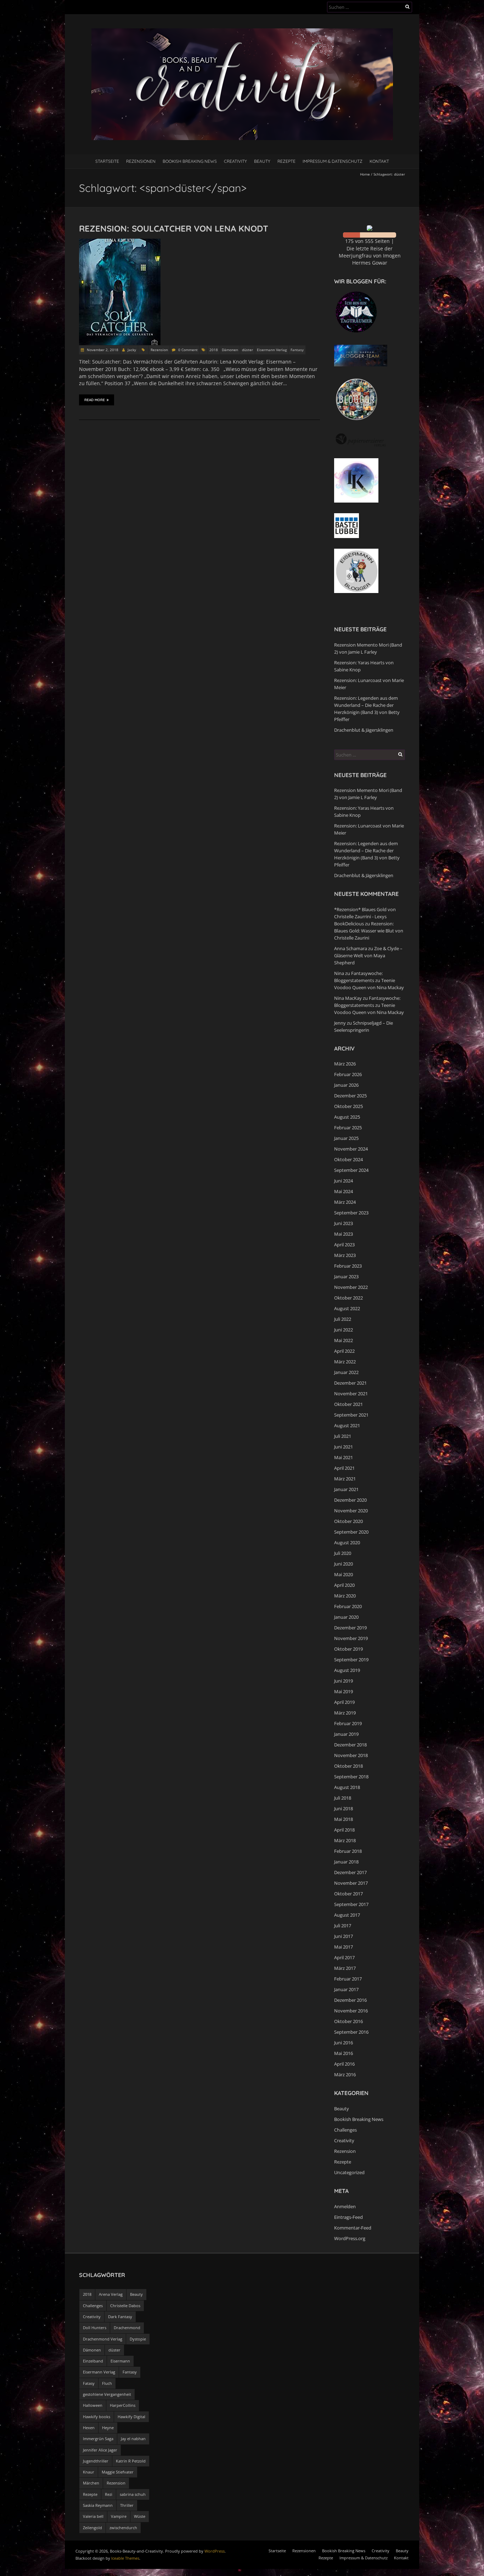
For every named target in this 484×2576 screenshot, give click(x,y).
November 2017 (351, 1883)
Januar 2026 (346, 1085)
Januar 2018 (346, 1862)
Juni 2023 (344, 1223)
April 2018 (344, 1830)
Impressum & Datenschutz (333, 161)
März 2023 (345, 1255)
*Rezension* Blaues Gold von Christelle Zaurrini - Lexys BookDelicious (365, 916)
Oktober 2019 (348, 1649)
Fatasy (89, 2383)
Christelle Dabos (125, 2306)
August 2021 (347, 1425)
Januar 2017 (346, 1989)
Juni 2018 (344, 1808)
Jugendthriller (96, 2461)
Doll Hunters (95, 2328)
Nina (339, 973)
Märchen (91, 2483)
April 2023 (344, 1245)
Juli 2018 (343, 1798)
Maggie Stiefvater (118, 2472)
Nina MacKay (348, 998)
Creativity (235, 161)
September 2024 (351, 1170)
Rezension (159, 350)
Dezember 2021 (350, 1383)
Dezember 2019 (350, 1628)
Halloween (93, 2405)
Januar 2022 (346, 1372)
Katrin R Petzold (131, 2461)
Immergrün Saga (98, 2439)
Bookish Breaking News (190, 161)
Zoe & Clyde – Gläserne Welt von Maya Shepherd (368, 955)
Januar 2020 (346, 1617)
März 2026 (345, 1064)
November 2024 (351, 1149)
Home (365, 174)
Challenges (345, 2130)
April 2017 (344, 1957)
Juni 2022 (344, 1330)
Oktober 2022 (348, 1298)
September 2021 (351, 1415)
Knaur (89, 2472)
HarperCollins (123, 2405)
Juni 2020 (344, 1564)
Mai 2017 (344, 1947)
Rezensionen (141, 161)
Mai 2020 (344, 1574)
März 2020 (345, 1596)
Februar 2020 (348, 1606)
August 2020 (347, 1542)
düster (247, 350)
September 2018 (351, 1777)
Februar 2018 (348, 1851)
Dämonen (230, 350)
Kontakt (379, 161)
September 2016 (351, 2032)
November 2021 (351, 1394)
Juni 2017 (344, 1936)
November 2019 (351, 1638)
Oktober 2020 (348, 1521)
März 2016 (345, 2074)
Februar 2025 (348, 1128)
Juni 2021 (344, 1447)
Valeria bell (93, 2516)
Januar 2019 (346, 1734)
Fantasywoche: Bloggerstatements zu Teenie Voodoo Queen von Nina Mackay (369, 980)
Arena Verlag (111, 2294)
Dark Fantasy (120, 2317)
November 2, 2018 (102, 350)
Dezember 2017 (350, 1872)
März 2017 (345, 1968)
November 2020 (351, 1511)
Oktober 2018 (348, 1766)
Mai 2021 (344, 1457)
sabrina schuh (133, 2494)
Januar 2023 (346, 1276)
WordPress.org (350, 2238)
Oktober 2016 (348, 2021)
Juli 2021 (343, 1436)
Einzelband (93, 2361)
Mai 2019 (344, 1691)
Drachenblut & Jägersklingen (364, 730)
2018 (214, 350)
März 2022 (345, 1362)
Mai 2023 (344, 1234)
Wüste (140, 2516)
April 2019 (344, 1702)
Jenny (340, 1023)
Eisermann (120, 2361)
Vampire (119, 2516)
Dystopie (138, 2339)
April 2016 (344, 2064)
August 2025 (347, 1117)
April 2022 (344, 1351)
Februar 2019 (348, 1723)
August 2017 (347, 1915)
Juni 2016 (344, 2043)
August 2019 (347, 1670)
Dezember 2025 (350, 1096)
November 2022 (351, 1287)
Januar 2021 (346, 1489)
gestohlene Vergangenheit (107, 2394)
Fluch (107, 2383)
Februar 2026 (348, 1074)
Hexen (89, 2428)
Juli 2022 (343, 1319)
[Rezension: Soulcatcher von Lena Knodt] (120, 242)
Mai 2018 (344, 1819)
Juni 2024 (344, 1181)
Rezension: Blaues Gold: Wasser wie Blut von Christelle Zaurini (369, 931)
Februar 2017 (348, 1979)
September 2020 (351, 1532)
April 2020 (344, 1585)
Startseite (107, 161)
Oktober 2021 (348, 1404)
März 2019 (345, 1713)
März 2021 (345, 1479)
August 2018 (347, 1787)
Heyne (108, 2428)
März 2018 (345, 1840)
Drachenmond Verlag (103, 2339)
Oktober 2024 (348, 1159)
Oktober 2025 (348, 1106)
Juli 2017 (343, 1926)
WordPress (215, 2551)
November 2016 (351, 2011)
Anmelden (345, 2206)
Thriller (127, 2505)
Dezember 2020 (350, 1500)
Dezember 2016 (350, 2000)
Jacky (132, 350)
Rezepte (286, 161)
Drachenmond (127, 2328)
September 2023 (351, 1213)
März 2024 (345, 1202)
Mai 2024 (344, 1191)
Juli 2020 (343, 1553)
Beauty (262, 161)
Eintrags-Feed (348, 2217)
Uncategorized (349, 2172)
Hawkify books (97, 2417)
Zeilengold (92, 2528)
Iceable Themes (125, 2558)
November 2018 (351, 1755)
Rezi (109, 2494)
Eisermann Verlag (272, 350)
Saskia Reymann (98, 2505)
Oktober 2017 (348, 1894)
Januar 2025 (346, 1138)
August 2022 (347, 1308)
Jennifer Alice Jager (100, 2450)
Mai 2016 (344, 2053)
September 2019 (351, 1660)
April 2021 (344, 1468)
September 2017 (351, 1904)
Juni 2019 (344, 1681)
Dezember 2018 (350, 1745)
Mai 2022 (344, 1340)
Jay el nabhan (133, 2439)
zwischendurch (123, 2528)
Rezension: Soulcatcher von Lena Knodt (174, 228)
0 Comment (188, 350)
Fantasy (297, 350)
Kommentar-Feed (353, 2228)
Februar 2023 (348, 1266)
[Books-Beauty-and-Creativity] (242, 32)
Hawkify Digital (131, 2417)
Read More (95, 400)
